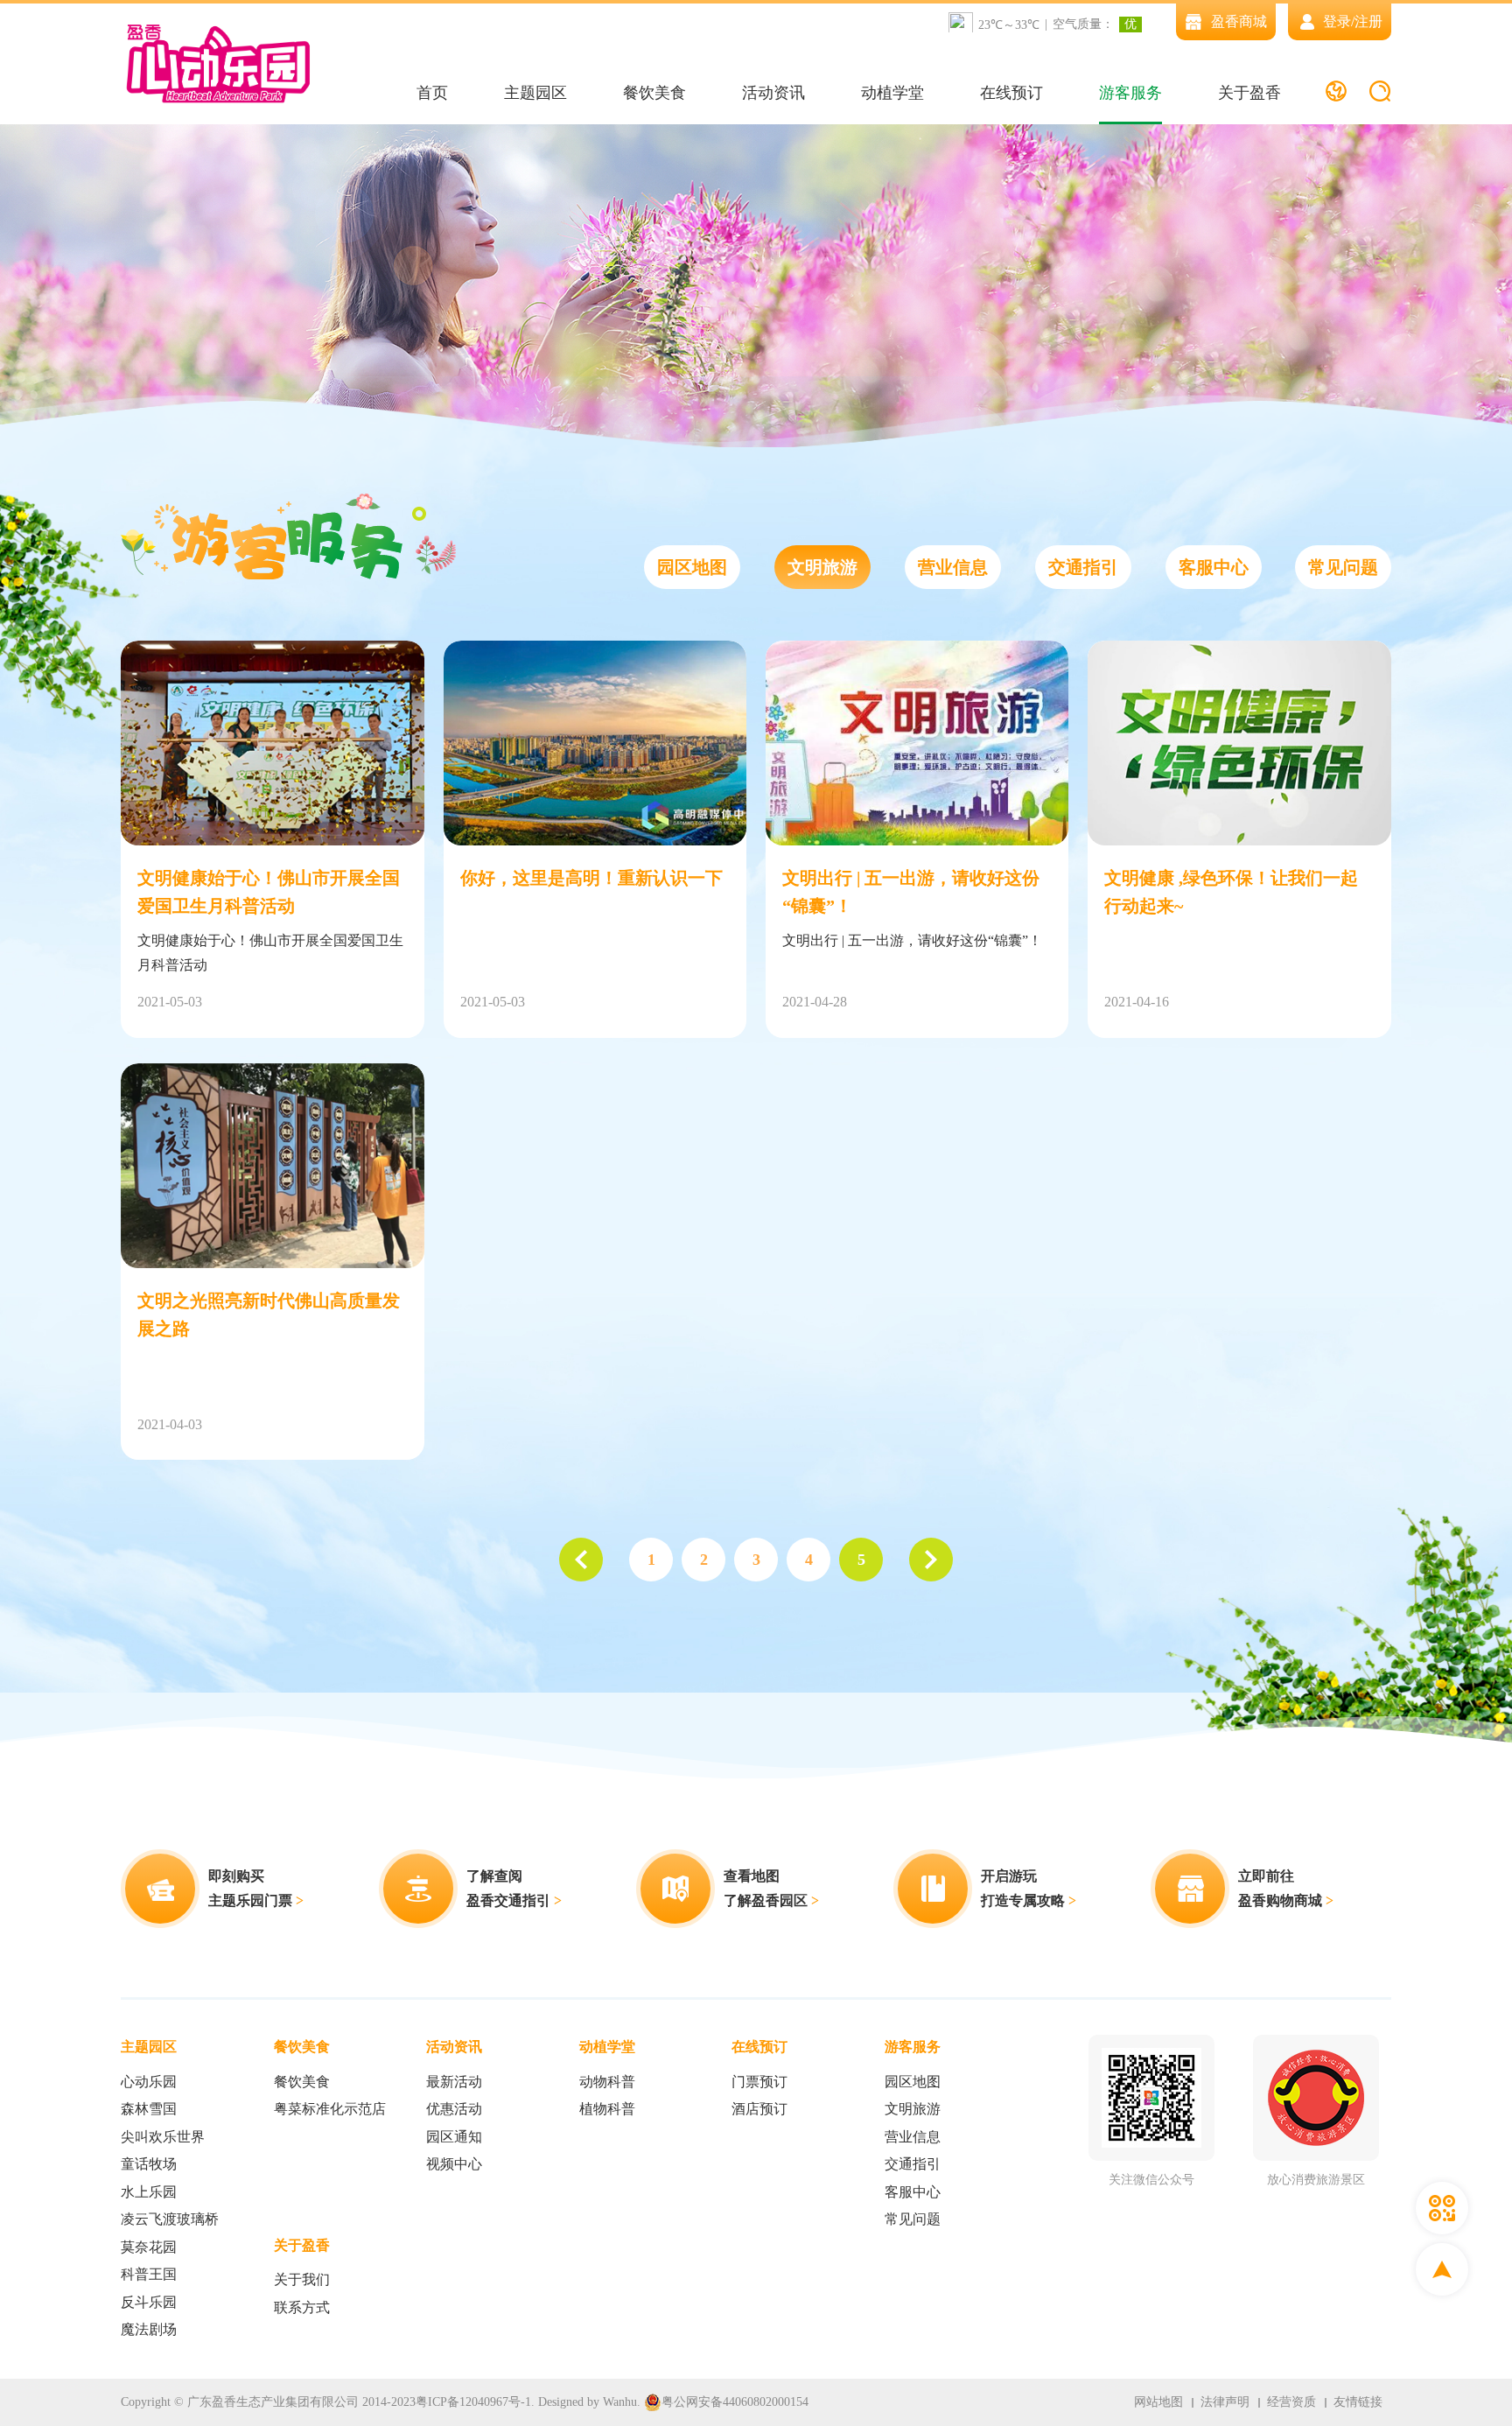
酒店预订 (759, 2109)
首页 (432, 93)
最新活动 (454, 2082)
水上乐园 (149, 2192)
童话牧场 (149, 2164)
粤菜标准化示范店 (330, 2109)
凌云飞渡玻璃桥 (170, 2219)
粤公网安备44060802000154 (735, 2402)
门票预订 (759, 2082)
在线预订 (1011, 93)
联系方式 (302, 2307)
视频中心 (454, 2164)
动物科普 (607, 2082)
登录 (1337, 21)
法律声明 (1225, 2402)
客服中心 (1214, 567)
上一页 (581, 1560)
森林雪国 (149, 2109)
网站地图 (1158, 2402)
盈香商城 (1239, 21)
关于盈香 (1249, 93)
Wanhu (620, 2402)
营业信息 (953, 567)
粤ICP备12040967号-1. (475, 2402)
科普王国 (149, 2274)
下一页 (931, 1560)
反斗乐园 (149, 2302)
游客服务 (1130, 93)
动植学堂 (892, 93)
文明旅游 (822, 567)
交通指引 (1083, 567)
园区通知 (454, 2137)
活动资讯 (773, 93)
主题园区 (535, 93)
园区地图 (692, 567)
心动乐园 (149, 2082)
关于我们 (302, 2279)
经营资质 (1291, 2402)
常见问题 (1343, 567)
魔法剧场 (149, 2329)
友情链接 (1358, 2402)
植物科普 (607, 2109)
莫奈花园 (149, 2247)
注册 (1368, 21)
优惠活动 (454, 2109)
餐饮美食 (654, 93)
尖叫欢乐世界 (163, 2137)
